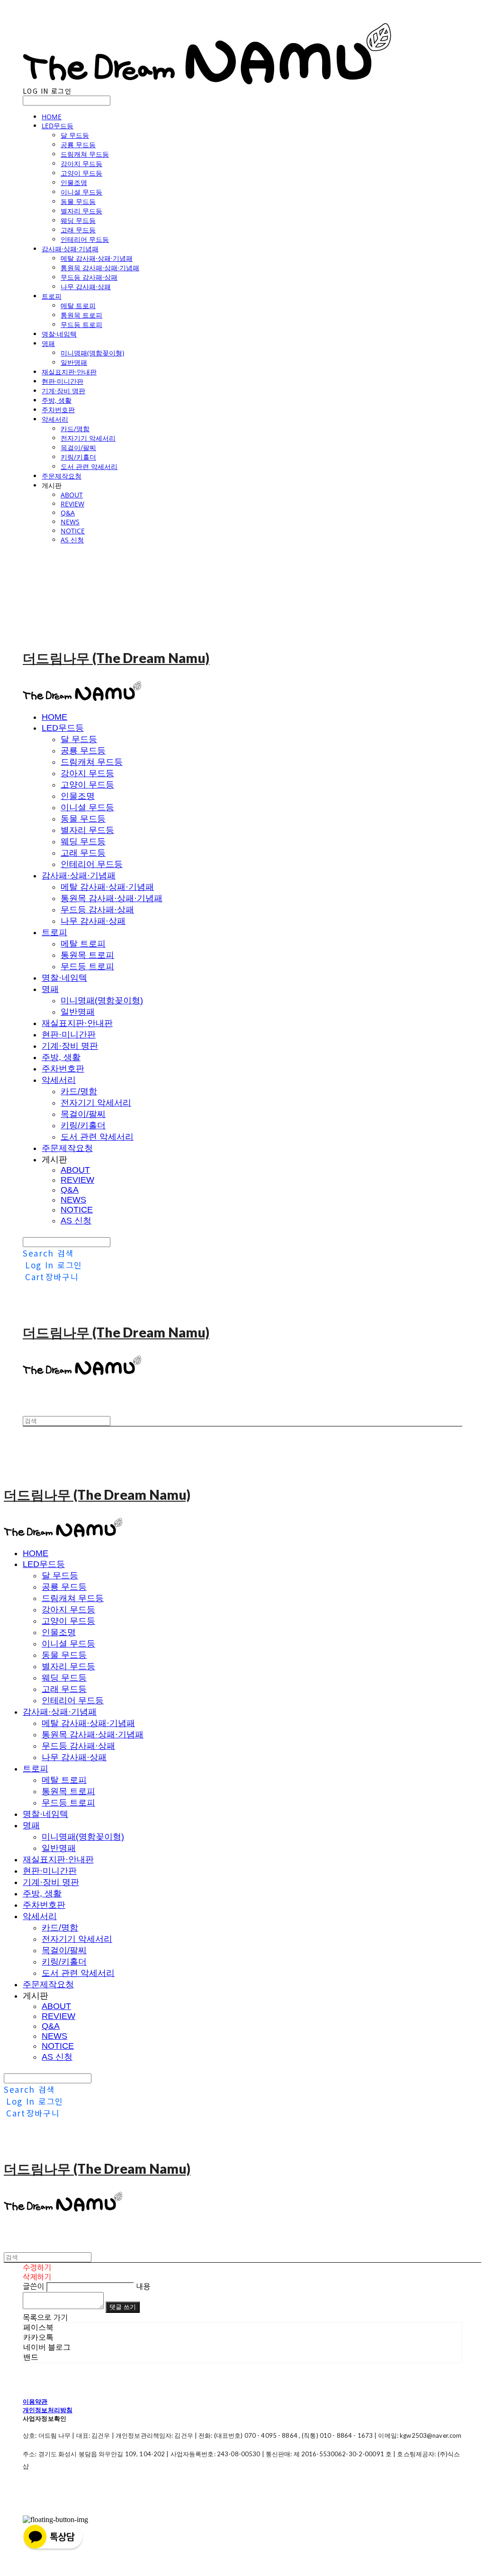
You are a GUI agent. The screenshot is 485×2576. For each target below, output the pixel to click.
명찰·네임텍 (59, 334)
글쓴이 (33, 2286)
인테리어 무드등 (85, 239)
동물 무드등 (78, 201)
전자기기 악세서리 (88, 438)
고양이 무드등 (81, 173)
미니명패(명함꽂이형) (92, 353)
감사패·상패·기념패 (70, 249)
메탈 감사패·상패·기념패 (97, 258)
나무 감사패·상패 (86, 287)
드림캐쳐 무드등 (85, 154)
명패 (48, 343)
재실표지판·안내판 (69, 372)
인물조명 (74, 182)
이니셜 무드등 (81, 192)
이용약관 (35, 2401)
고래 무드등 (78, 230)
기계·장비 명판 (63, 391)
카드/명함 (75, 429)
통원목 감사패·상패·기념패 (100, 268)
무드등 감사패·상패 (89, 277)
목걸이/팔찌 (78, 447)
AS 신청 (72, 540)
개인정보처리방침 (48, 2410)
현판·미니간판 (63, 381)
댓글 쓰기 (123, 2307)
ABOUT (72, 495)
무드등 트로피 (81, 324)
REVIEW (72, 504)
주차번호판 (58, 410)
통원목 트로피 (81, 315)
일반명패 (74, 362)
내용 (143, 2286)
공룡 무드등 (78, 145)
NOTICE (73, 531)
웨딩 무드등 (78, 220)
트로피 (52, 296)
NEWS (70, 522)
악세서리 (55, 419)
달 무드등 (75, 135)
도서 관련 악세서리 (89, 466)
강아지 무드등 (81, 164)
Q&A (68, 513)
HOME (52, 117)
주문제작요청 (62, 476)
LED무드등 (58, 126)
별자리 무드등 (81, 211)
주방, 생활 (57, 400)
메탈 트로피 (78, 305)
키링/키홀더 (78, 457)
